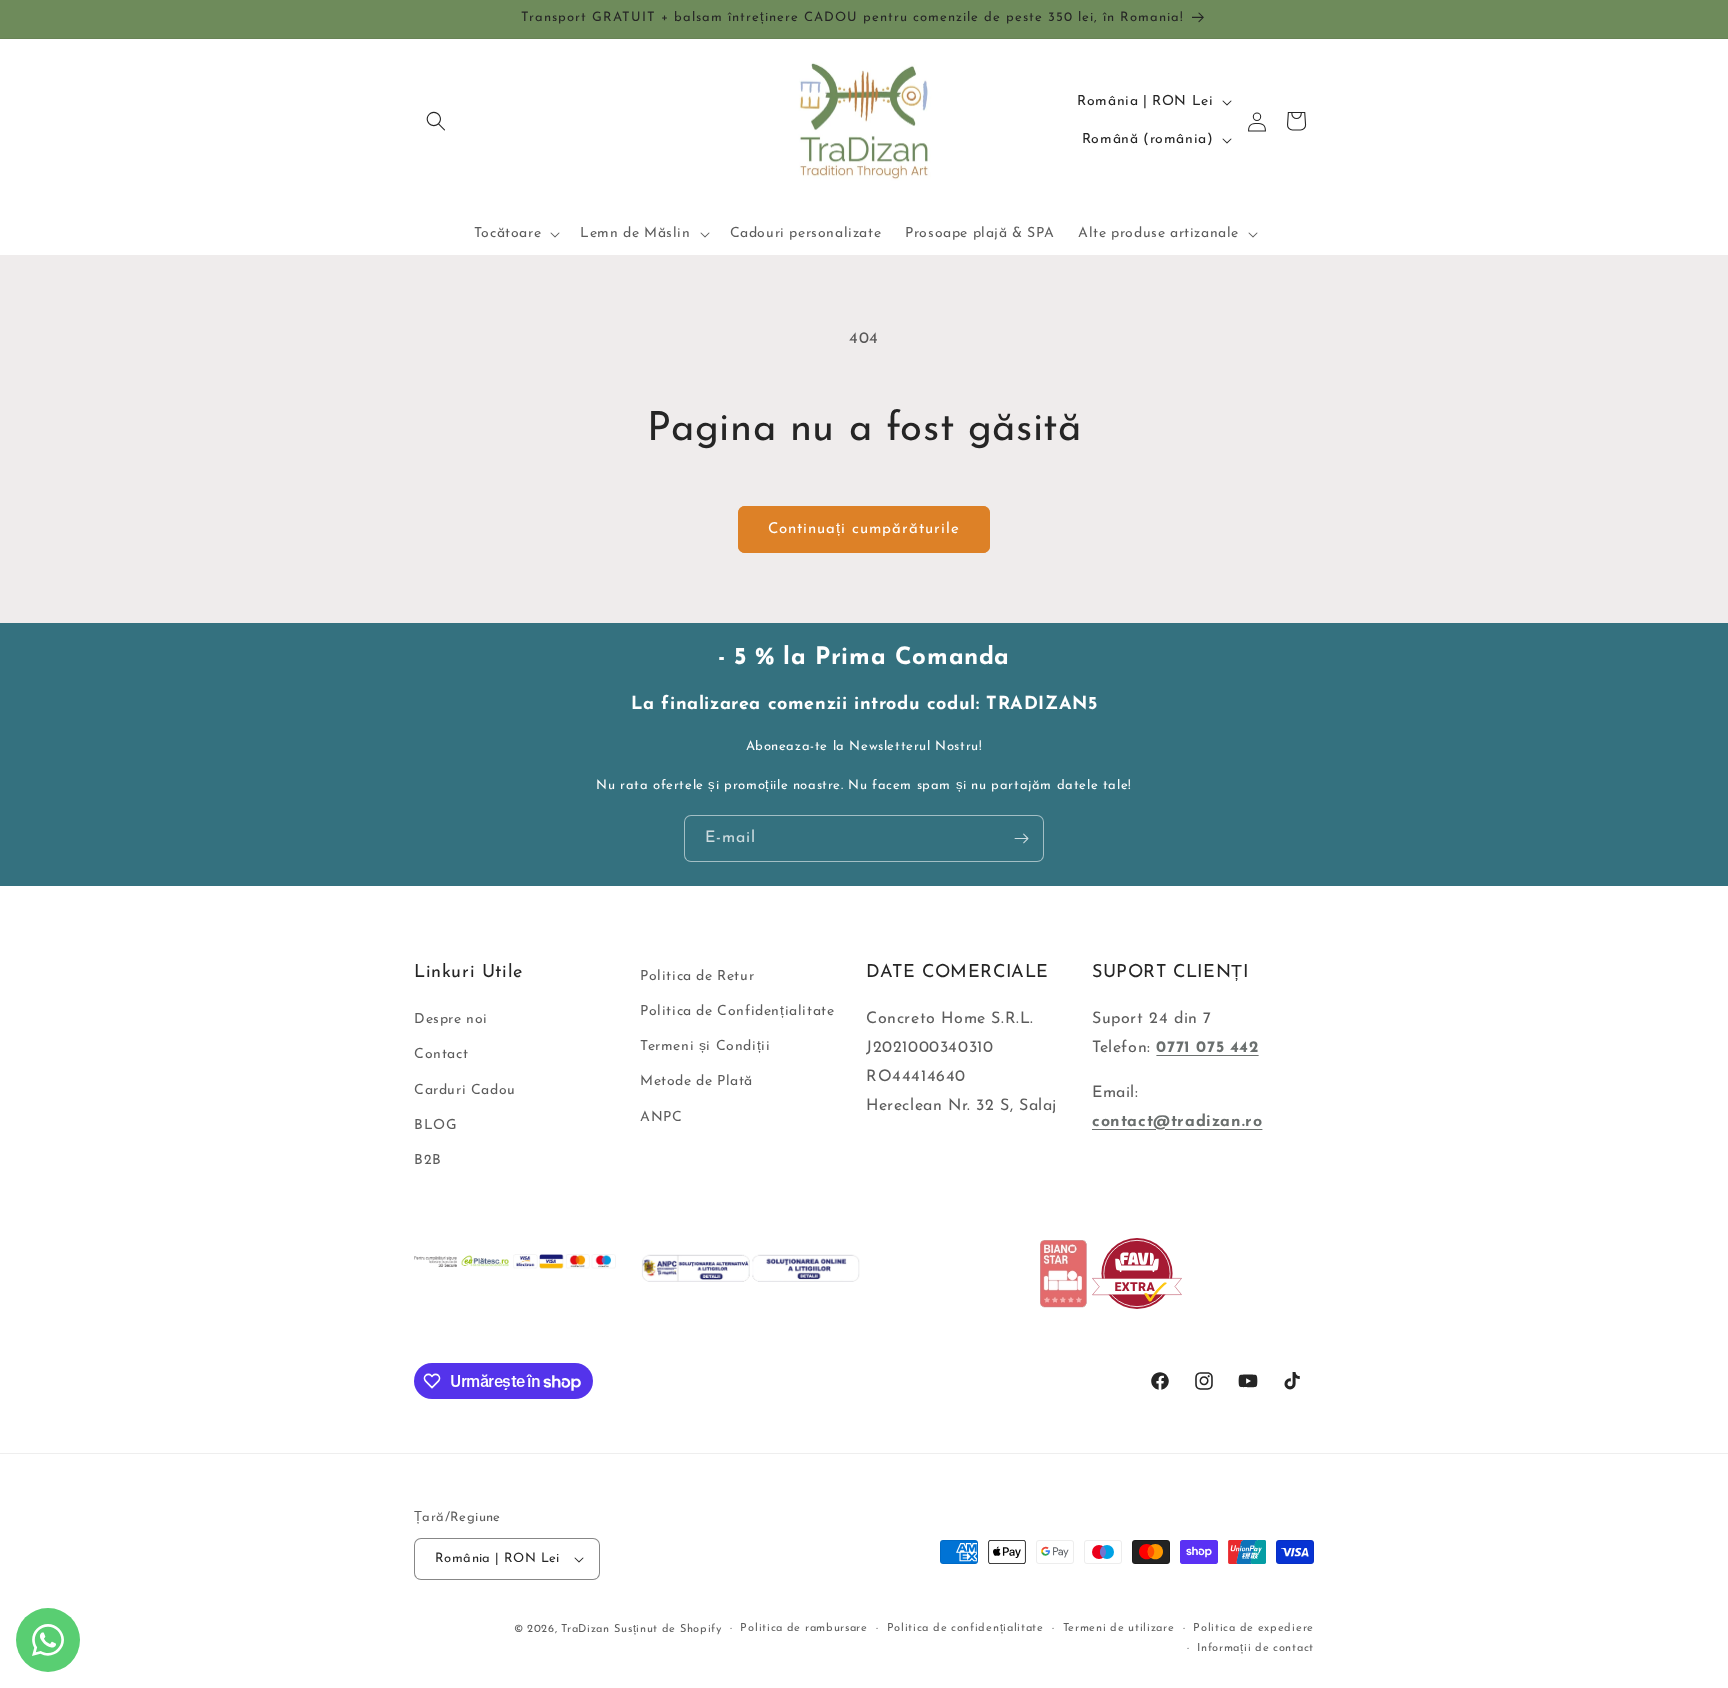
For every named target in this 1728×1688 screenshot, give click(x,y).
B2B (428, 1160)
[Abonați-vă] (1021, 838)
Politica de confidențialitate (965, 1628)
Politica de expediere (1253, 1628)
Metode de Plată (696, 1082)
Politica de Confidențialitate (737, 1011)
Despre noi (451, 1019)
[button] (436, 121)
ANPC (661, 1117)
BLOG (435, 1125)
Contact (441, 1055)
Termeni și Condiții (705, 1046)
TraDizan (585, 1629)
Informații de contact (1255, 1648)
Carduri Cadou (465, 1090)
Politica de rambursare (803, 1628)
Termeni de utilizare (1119, 1628)
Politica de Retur (697, 976)
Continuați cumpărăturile (864, 529)
